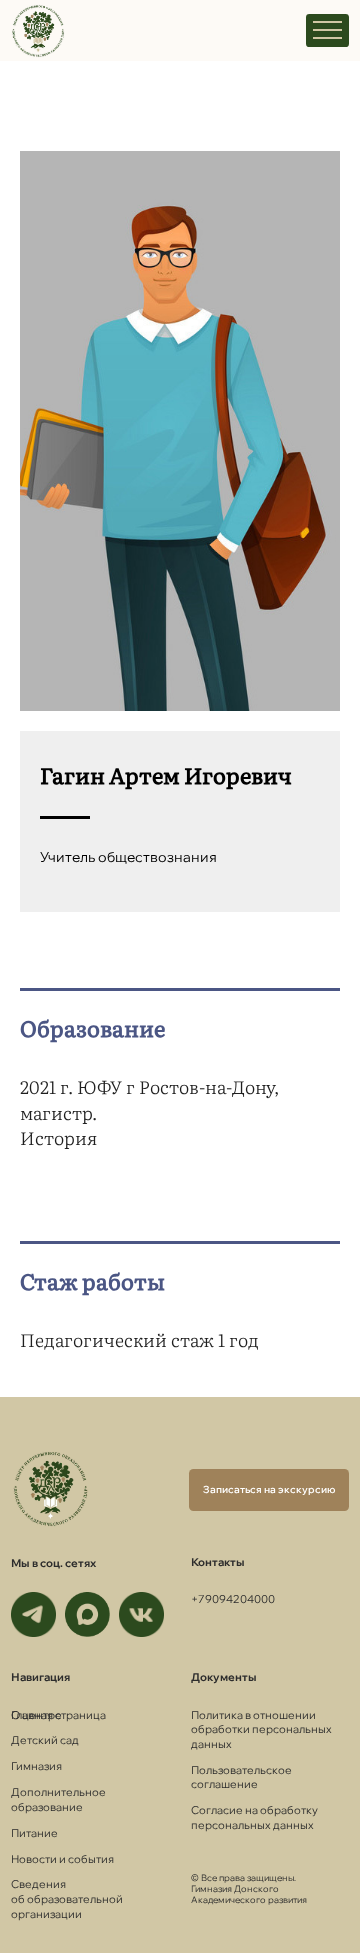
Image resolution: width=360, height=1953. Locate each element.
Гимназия (36, 1766)
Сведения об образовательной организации (67, 1898)
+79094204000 (233, 1599)
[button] (269, 1490)
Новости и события (62, 1859)
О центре (36, 1715)
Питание (34, 1833)
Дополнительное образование (58, 1799)
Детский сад (45, 1740)
